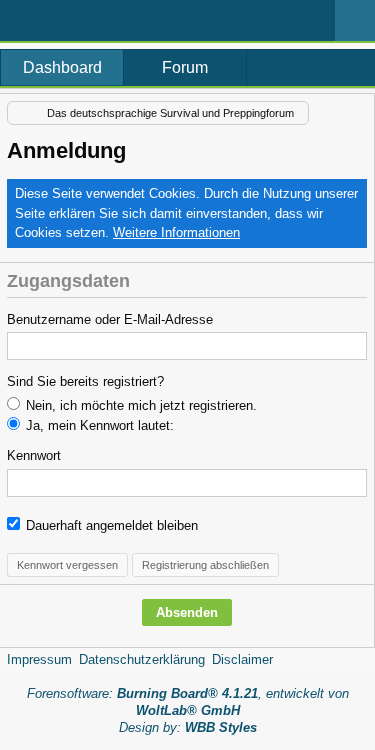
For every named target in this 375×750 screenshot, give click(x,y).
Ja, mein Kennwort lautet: (98, 425)
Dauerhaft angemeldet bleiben (110, 525)
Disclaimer (242, 659)
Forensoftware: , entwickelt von (188, 702)
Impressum (39, 659)
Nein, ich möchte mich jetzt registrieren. (139, 405)
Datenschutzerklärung (142, 659)
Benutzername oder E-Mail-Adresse (110, 319)
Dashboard (62, 67)
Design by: (188, 727)
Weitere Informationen (176, 232)
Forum (185, 67)
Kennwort (34, 455)
